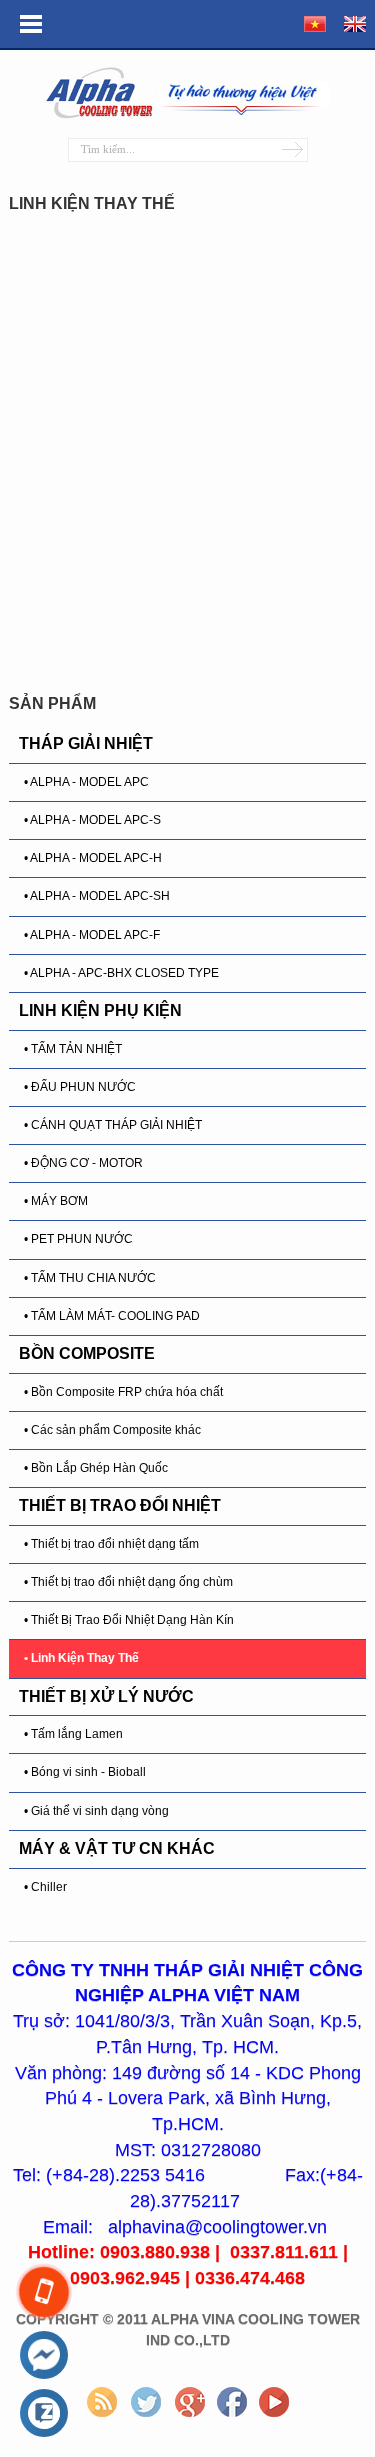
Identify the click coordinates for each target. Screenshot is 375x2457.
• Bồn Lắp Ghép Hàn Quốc (96, 1468)
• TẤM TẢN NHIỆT (73, 1049)
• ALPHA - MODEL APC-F (92, 935)
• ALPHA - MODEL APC (86, 782)
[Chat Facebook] (44, 2356)
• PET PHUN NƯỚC (78, 1239)
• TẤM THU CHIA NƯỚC (90, 1278)
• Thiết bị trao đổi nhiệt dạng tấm (111, 1544)
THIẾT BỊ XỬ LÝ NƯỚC (106, 1696)
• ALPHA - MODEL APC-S (92, 820)
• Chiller (45, 1887)
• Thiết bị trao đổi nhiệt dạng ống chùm (128, 1582)
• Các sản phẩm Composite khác (112, 1430)
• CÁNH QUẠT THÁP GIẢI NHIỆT (113, 1125)
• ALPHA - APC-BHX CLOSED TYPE (121, 973)
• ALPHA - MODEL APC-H (93, 858)
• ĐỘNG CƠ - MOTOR (83, 1163)
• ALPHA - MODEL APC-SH (97, 896)
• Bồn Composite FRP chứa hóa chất (123, 1392)
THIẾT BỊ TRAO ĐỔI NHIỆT (120, 1505)
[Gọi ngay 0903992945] (44, 2292)
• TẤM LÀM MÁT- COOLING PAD (112, 1316)
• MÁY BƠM (56, 1201)
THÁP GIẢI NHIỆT (86, 743)
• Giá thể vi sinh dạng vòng (96, 1811)
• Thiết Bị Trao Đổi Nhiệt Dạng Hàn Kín (129, 1620)
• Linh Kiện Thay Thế (81, 1658)
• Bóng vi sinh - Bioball (85, 1772)
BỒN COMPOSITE (87, 1353)
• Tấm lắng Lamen (73, 1734)
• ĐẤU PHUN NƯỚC (80, 1087)
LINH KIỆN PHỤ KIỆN (100, 1010)
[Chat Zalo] (44, 2414)
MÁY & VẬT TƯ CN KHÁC (117, 1848)
